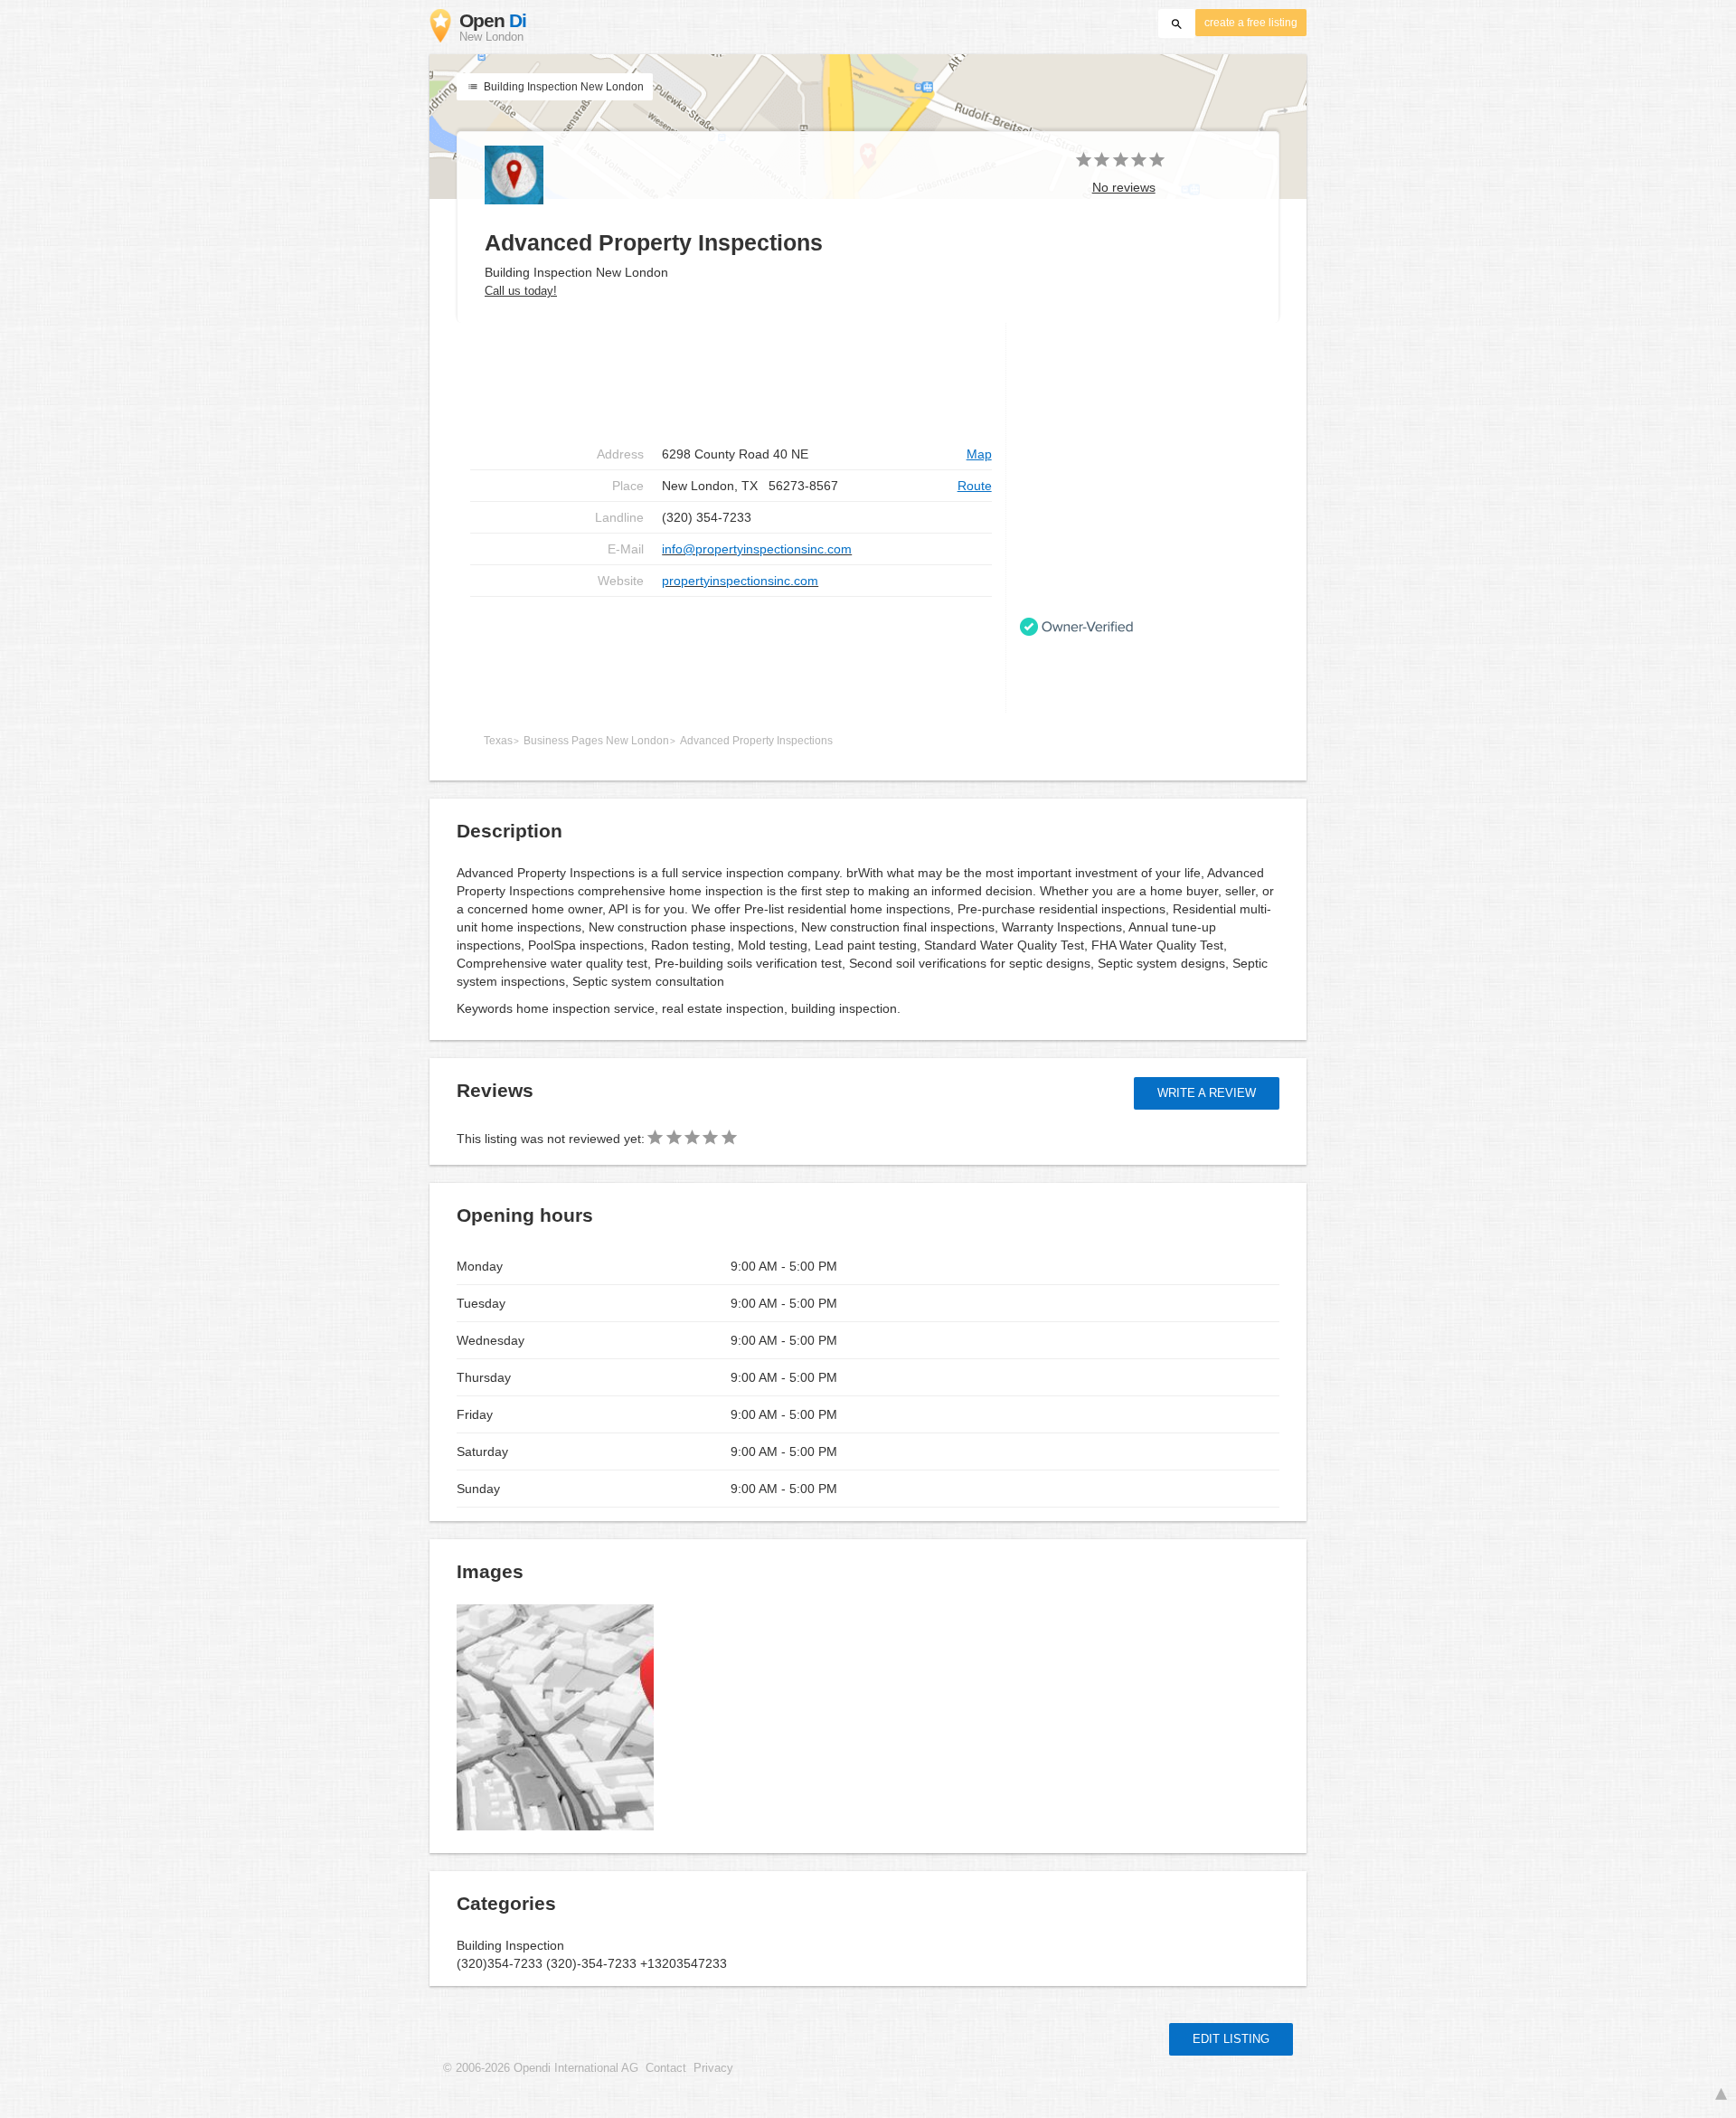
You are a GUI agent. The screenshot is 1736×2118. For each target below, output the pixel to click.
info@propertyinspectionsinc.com (757, 549)
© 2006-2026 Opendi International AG (541, 2068)
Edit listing (1231, 2039)
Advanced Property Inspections (756, 741)
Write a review (1207, 1093)
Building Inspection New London (562, 87)
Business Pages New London (596, 741)
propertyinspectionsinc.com (740, 581)
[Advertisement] (731, 655)
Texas (498, 741)
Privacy (713, 2068)
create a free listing (1251, 23)
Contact (666, 2068)
